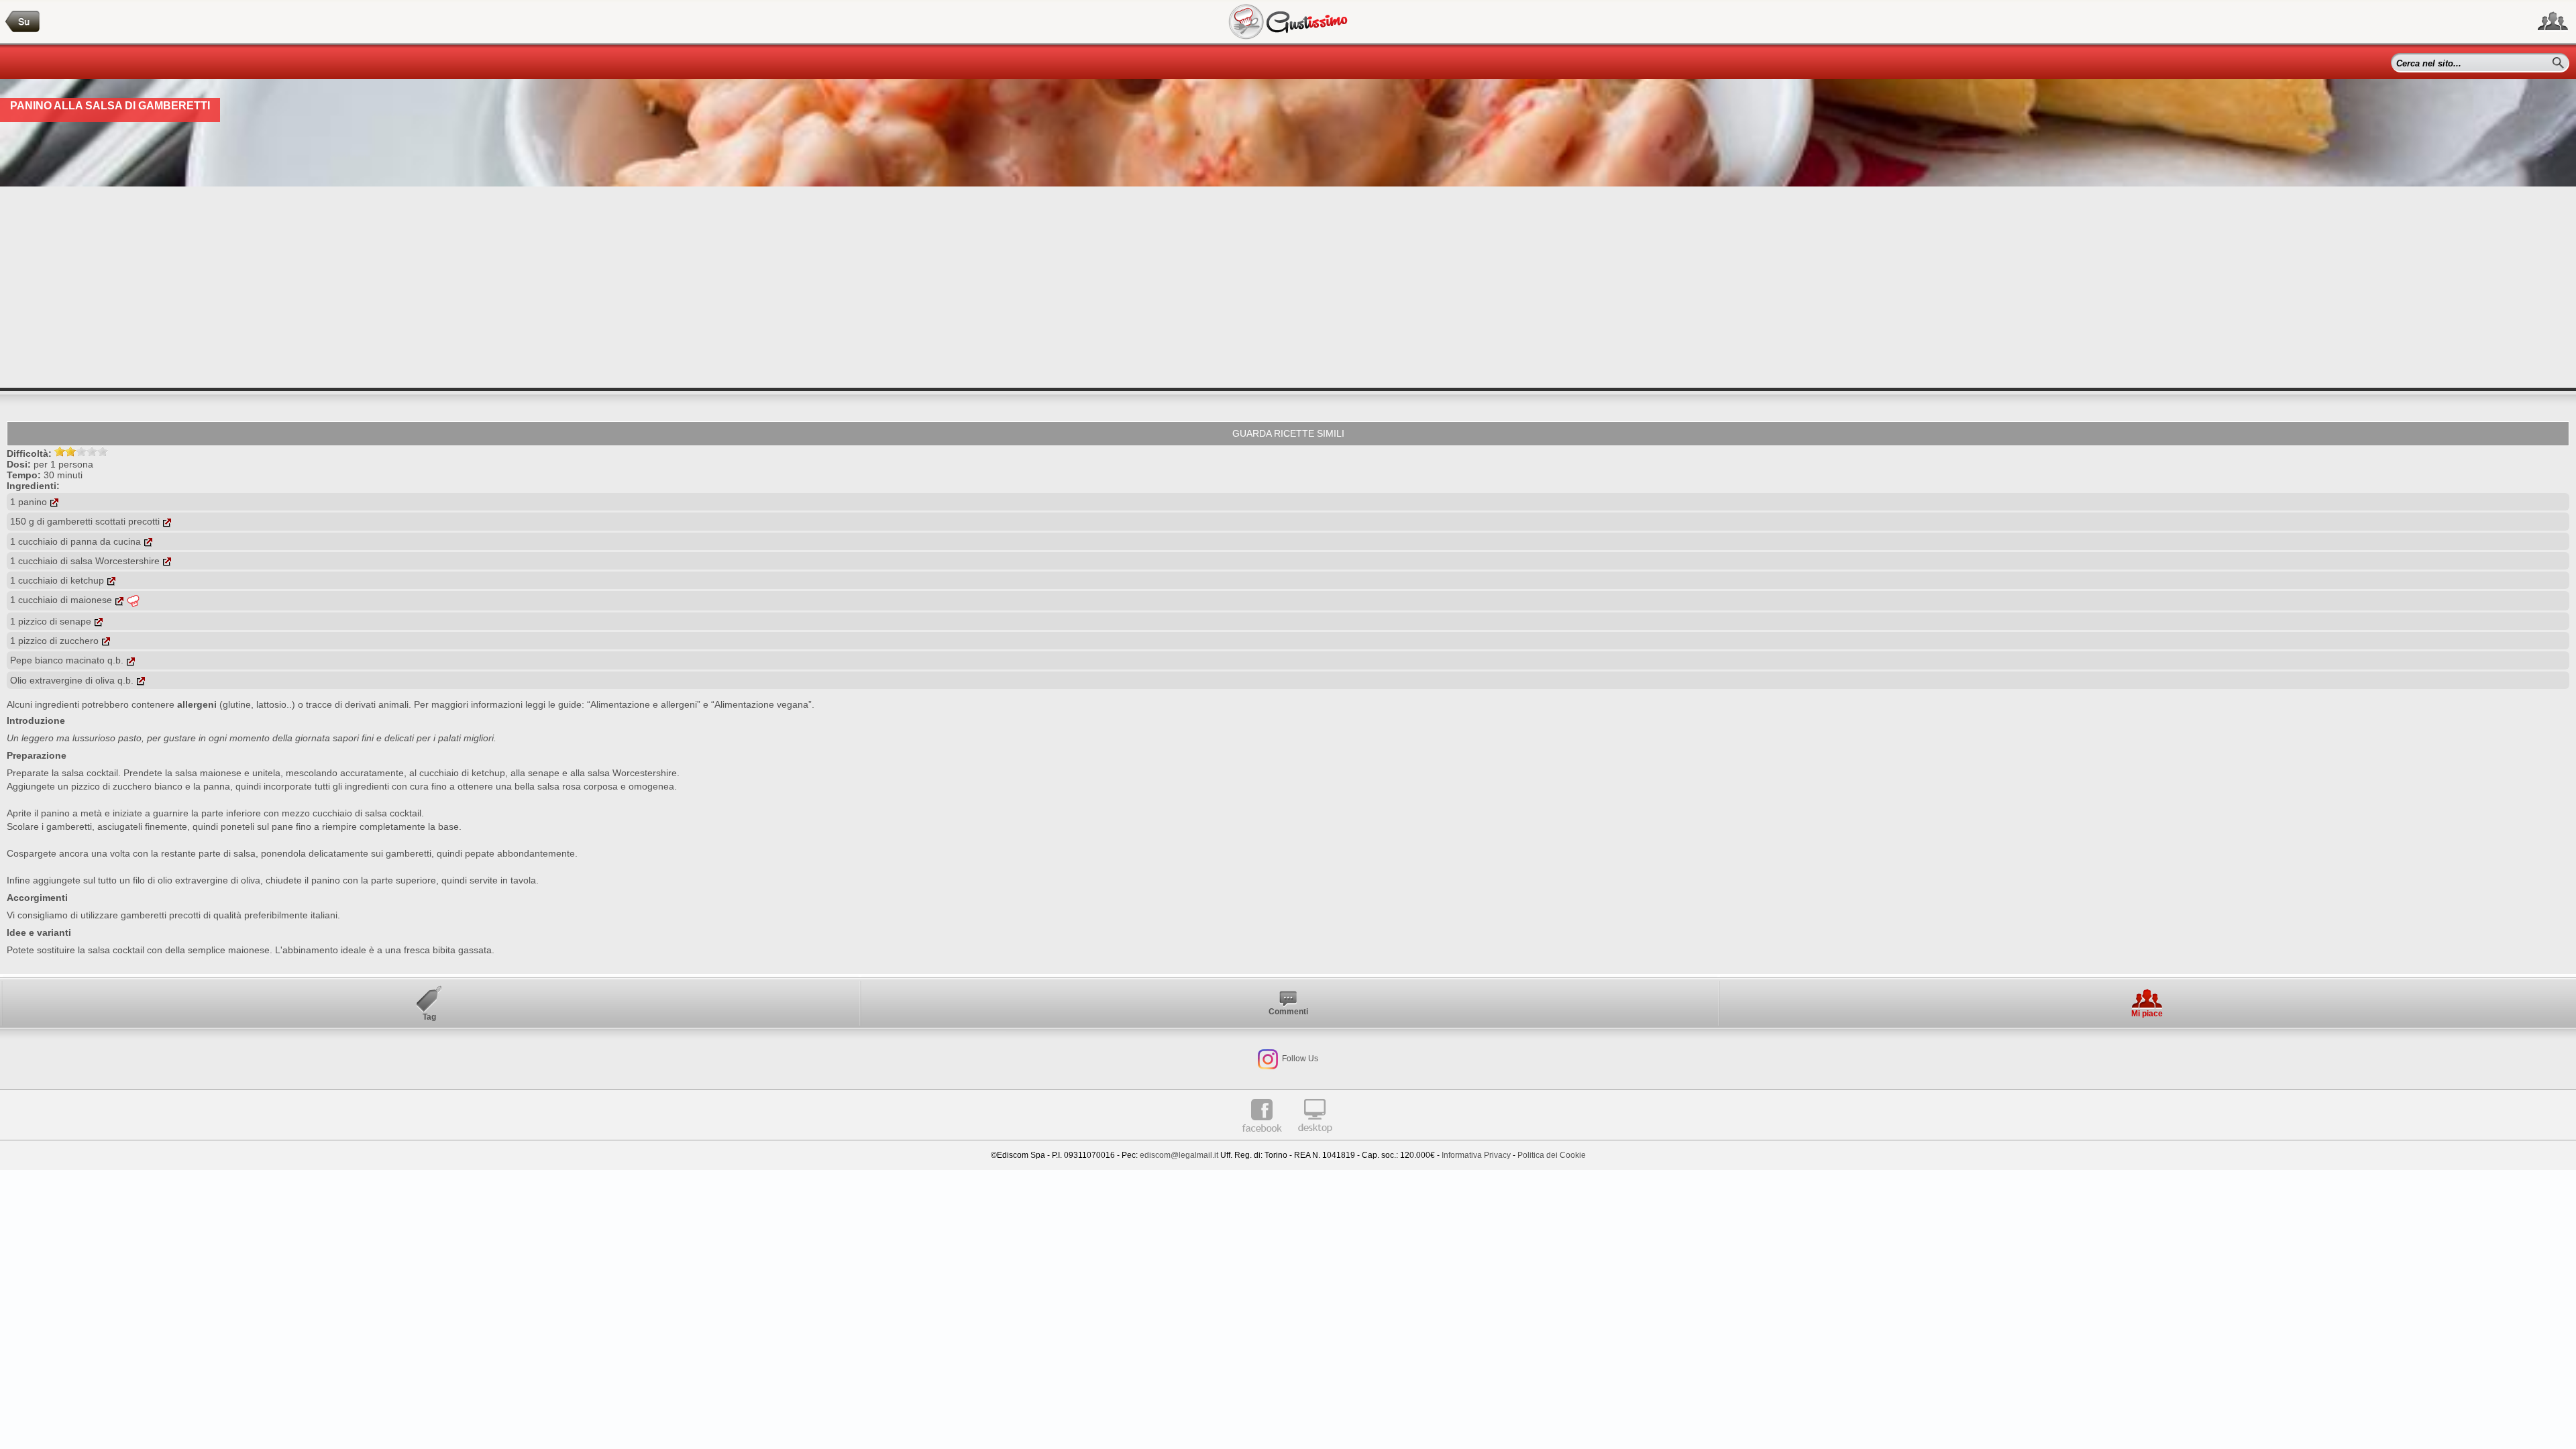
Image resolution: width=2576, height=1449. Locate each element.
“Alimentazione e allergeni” (644, 704)
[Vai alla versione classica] (1315, 1138)
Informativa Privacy (1476, 1155)
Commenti (1288, 1012)
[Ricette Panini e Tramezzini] (23, 22)
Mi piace (2147, 1014)
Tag (429, 1017)
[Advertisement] (1288, 287)
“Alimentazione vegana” (761, 704)
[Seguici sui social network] (2553, 21)
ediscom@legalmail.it (1179, 1155)
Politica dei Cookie (1552, 1155)
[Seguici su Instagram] (1268, 1059)
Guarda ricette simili (1288, 433)
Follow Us (1299, 1059)
